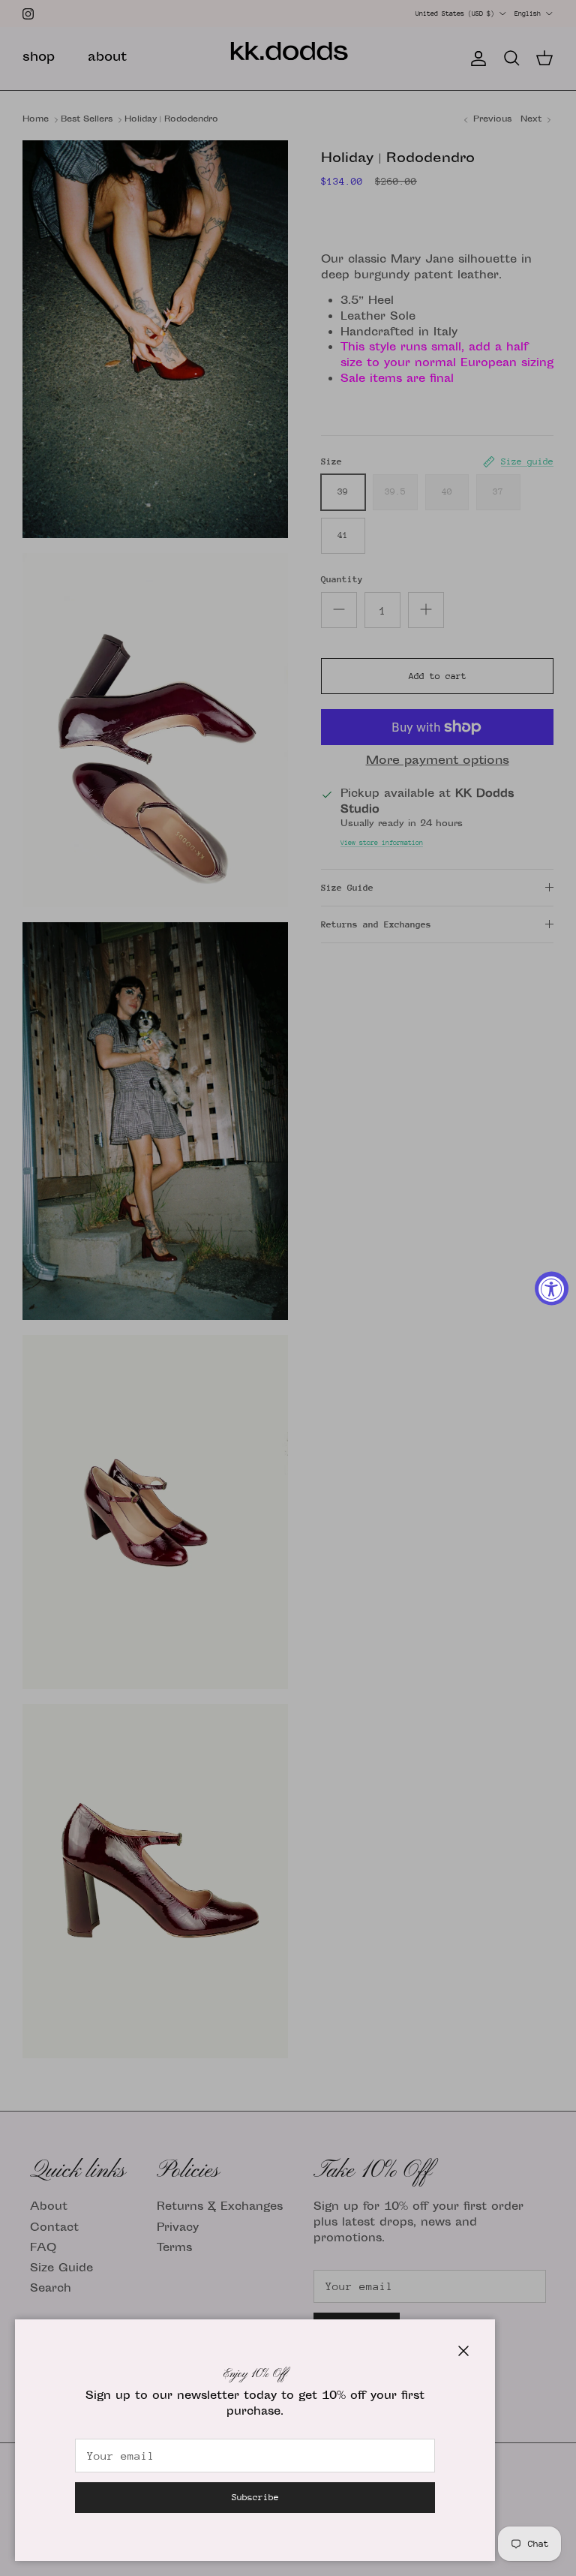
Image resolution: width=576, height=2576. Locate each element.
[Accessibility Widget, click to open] (552, 1288)
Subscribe (255, 2497)
